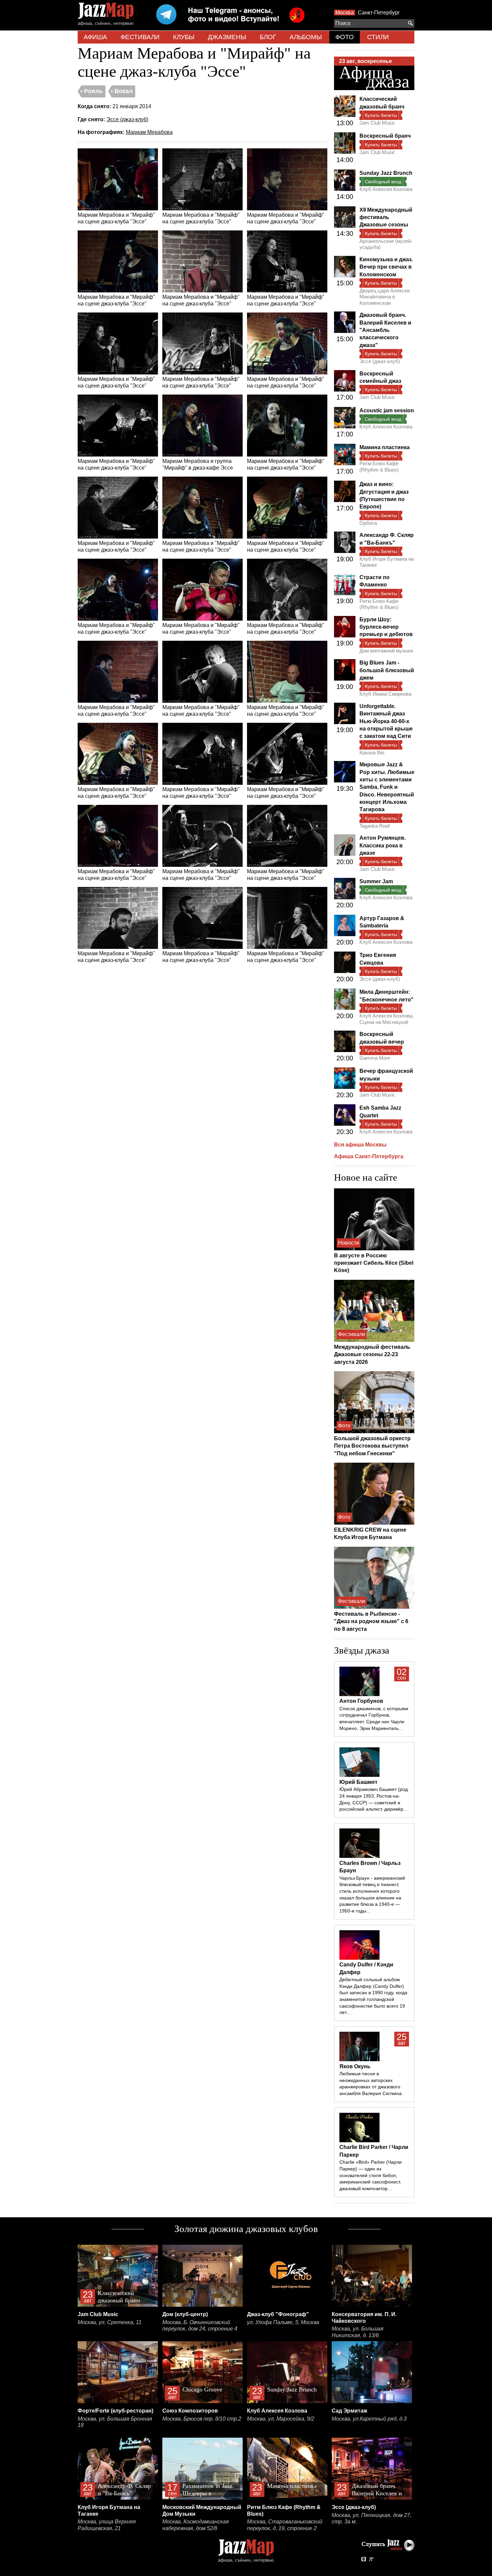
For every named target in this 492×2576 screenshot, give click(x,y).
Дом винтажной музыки (386, 651)
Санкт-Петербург (379, 13)
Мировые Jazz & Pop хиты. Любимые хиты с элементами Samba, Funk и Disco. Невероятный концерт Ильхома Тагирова (387, 787)
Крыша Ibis (372, 752)
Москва (345, 13)
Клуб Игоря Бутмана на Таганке (387, 562)
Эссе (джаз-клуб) (127, 119)
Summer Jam (376, 881)
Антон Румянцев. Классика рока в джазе (383, 845)
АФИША (95, 37)
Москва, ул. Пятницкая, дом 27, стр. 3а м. (372, 2519)
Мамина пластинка (385, 447)
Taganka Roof (375, 826)
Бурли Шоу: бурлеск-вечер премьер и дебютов (386, 627)
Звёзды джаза (362, 1650)
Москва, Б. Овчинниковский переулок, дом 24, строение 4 (200, 2326)
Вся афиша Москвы (360, 1145)
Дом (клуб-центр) (185, 2314)
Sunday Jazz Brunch (386, 173)
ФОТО (345, 37)
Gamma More (375, 1058)
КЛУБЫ (184, 37)
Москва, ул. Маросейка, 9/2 (281, 2419)
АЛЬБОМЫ (306, 37)
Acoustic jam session (387, 410)
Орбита (368, 523)
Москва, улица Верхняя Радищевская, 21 (107, 2525)
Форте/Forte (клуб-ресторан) (115, 2411)
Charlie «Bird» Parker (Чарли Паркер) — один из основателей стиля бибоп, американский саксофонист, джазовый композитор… (371, 2175)
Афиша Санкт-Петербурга (369, 1156)
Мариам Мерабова (149, 132)
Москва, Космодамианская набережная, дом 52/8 (196, 2525)
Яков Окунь (355, 2066)
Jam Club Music (377, 123)
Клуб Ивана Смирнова (385, 694)
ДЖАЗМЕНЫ (227, 37)
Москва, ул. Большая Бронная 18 (115, 2422)
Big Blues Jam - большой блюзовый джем (387, 670)
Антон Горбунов (361, 1701)
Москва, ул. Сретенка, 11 (110, 2322)
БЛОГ (268, 37)
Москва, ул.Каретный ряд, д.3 (369, 2419)
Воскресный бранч (385, 136)
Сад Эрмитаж (349, 2411)
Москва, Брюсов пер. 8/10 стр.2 (202, 2419)
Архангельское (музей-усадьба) (386, 244)
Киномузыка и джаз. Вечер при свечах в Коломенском (386, 267)
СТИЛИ (378, 37)
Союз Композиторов (190, 2411)
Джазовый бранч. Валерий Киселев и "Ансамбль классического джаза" (385, 330)
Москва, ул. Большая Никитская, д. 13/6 (358, 2332)
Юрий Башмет (358, 1782)
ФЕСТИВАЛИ (140, 37)
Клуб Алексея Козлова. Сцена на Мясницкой (387, 1019)
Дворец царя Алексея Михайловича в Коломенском (385, 297)
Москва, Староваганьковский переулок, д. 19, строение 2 (285, 2525)
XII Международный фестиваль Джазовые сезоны (386, 217)
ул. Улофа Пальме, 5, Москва (283, 2322)
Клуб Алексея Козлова (386, 189)
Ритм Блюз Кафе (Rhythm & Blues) (379, 466)
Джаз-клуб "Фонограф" (278, 2314)
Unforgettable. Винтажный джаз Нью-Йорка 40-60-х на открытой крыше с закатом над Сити (386, 721)
